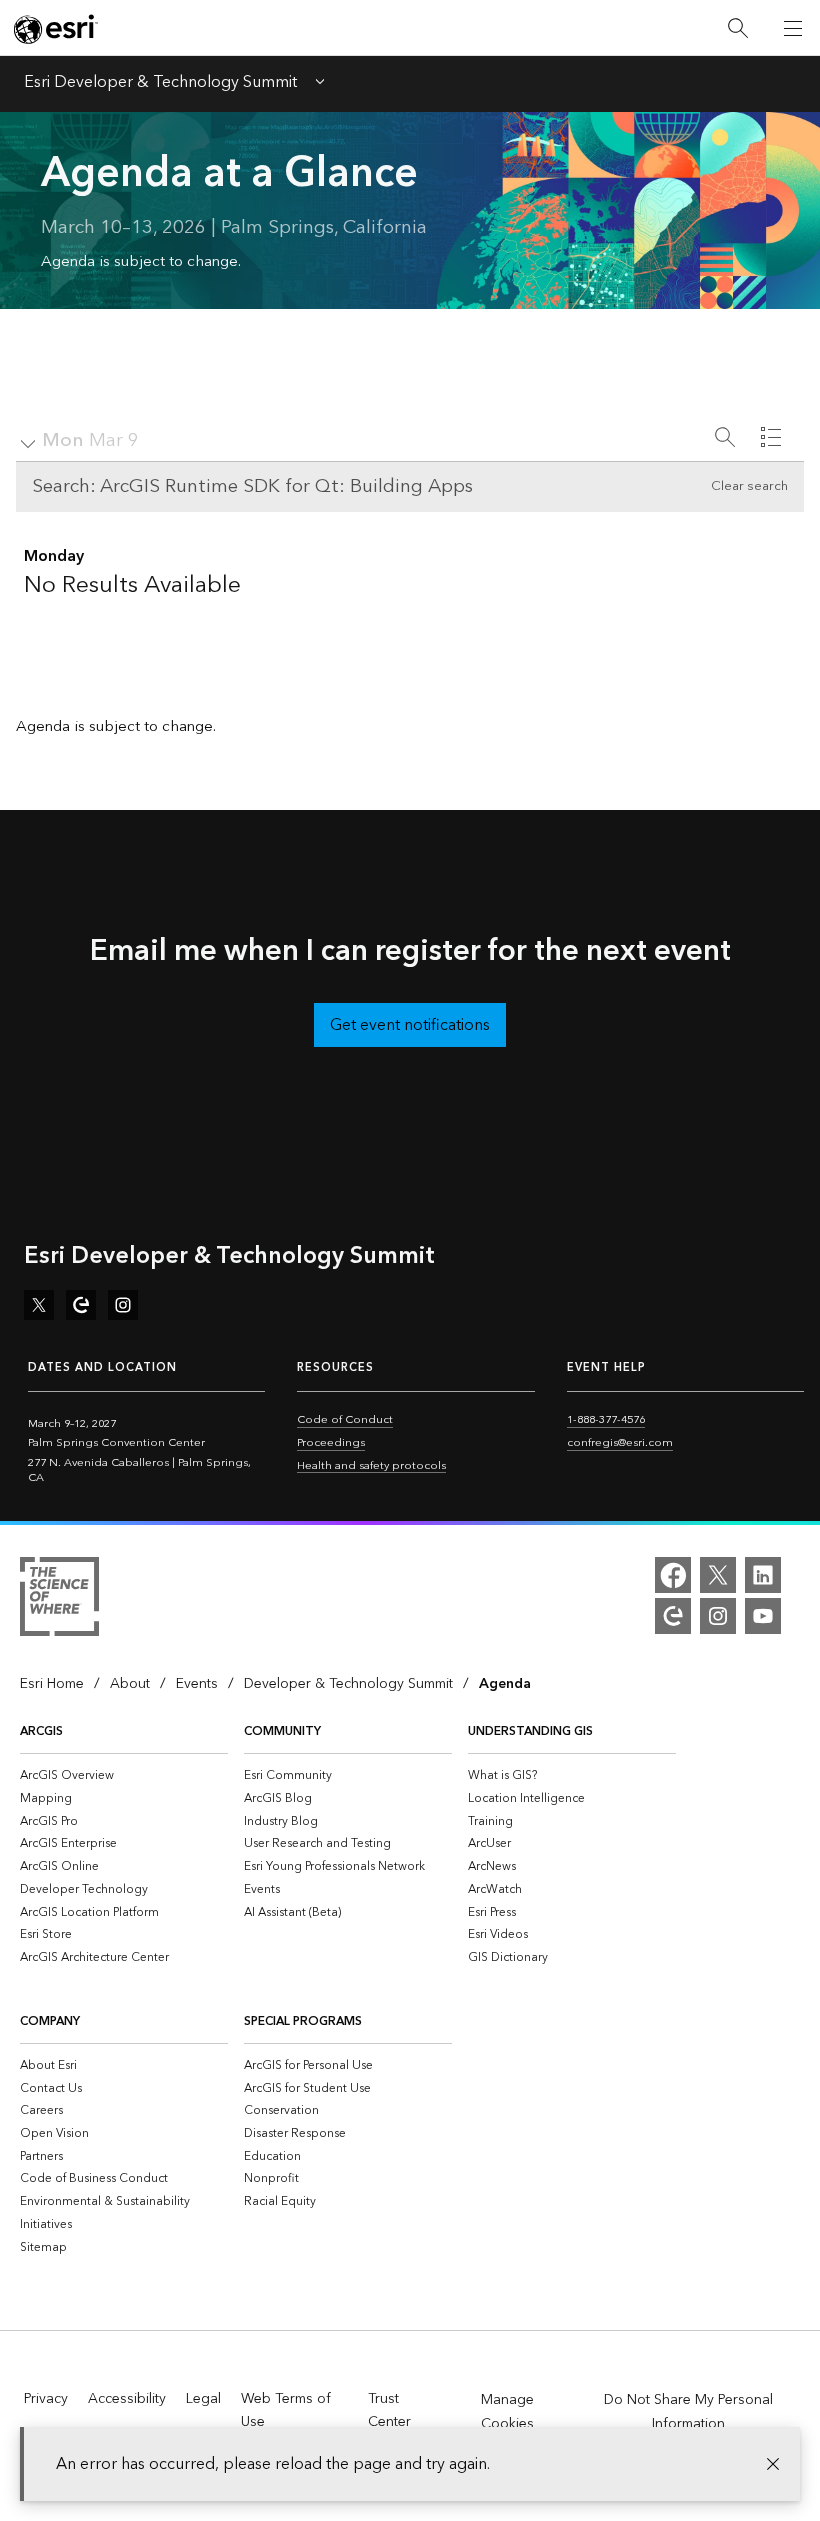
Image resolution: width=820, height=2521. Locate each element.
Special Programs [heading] (303, 2021)
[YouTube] (763, 1616)
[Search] (738, 28)
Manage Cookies (507, 2412)
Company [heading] (50, 2021)
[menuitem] (124, 1775)
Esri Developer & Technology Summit (160, 84)
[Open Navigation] (793, 28)
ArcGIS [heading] (41, 1731)
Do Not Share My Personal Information (688, 2412)
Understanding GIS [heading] (530, 1731)
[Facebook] (673, 1575)
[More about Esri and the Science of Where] (59, 1600)
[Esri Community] (673, 1616)
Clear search (749, 486)
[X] (718, 1575)
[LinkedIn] (763, 1575)
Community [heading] (282, 1731)
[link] (90, 441)
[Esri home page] (56, 29)
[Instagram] (718, 1616)
